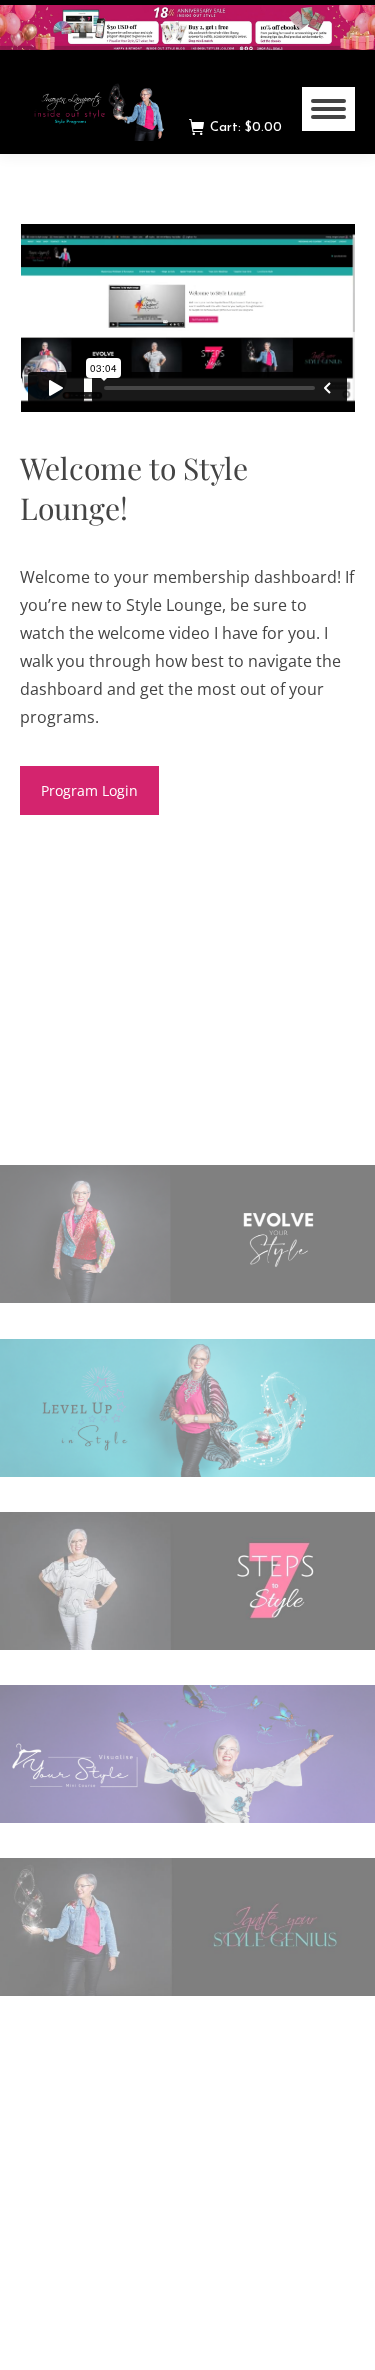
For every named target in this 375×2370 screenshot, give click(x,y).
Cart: (246, 127)
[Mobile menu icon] (328, 109)
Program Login (89, 790)
